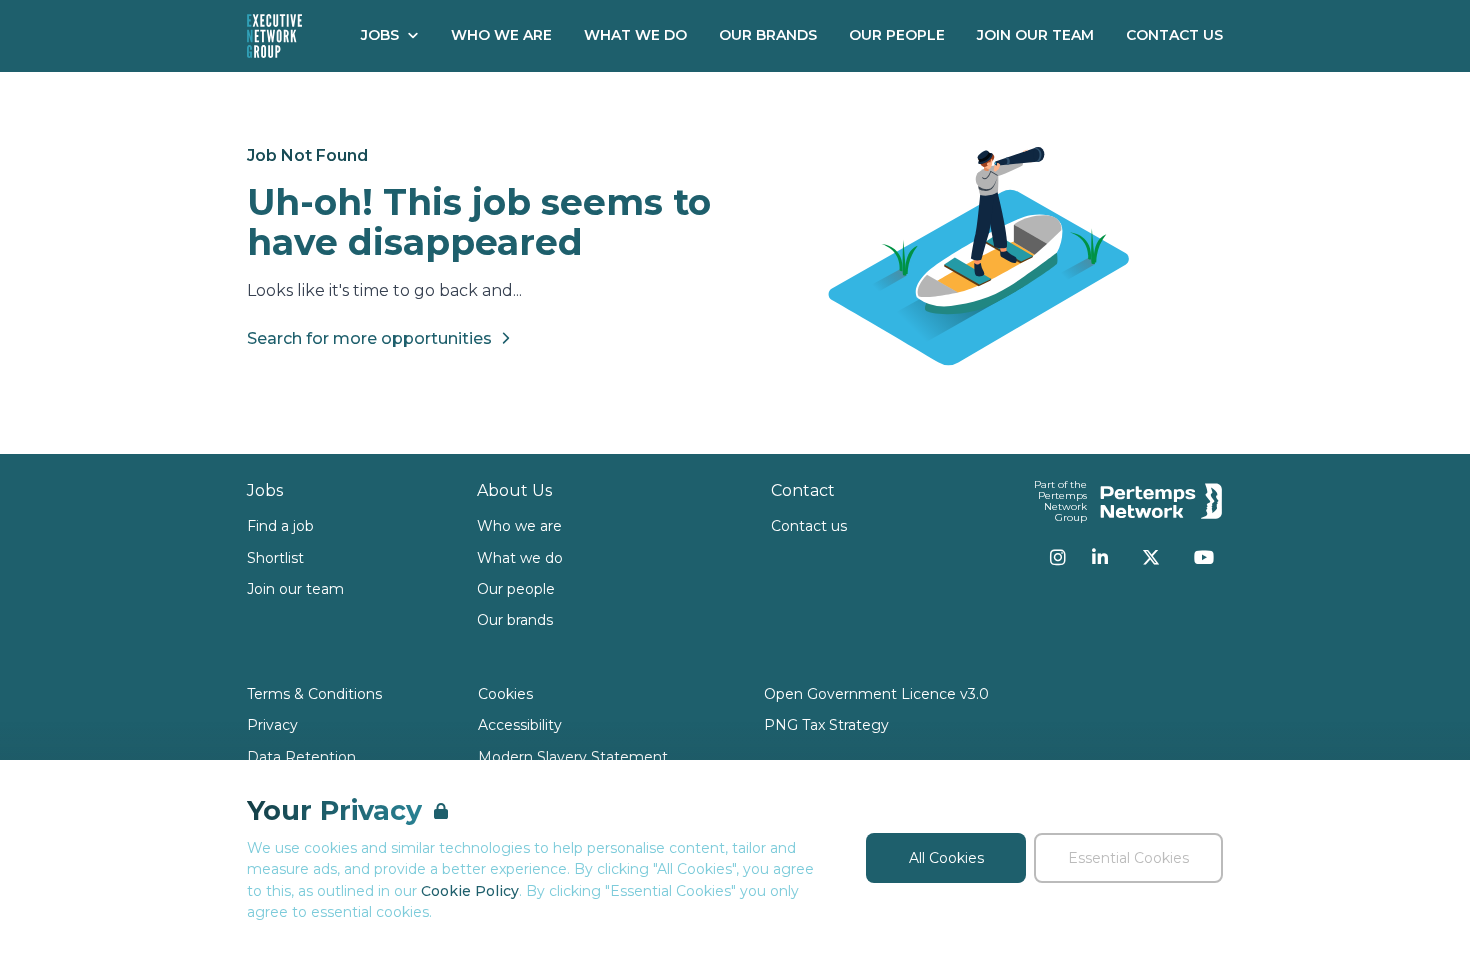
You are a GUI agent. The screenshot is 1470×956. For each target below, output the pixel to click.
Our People (897, 35)
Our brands (515, 620)
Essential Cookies (1128, 858)
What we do (520, 558)
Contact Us (1174, 35)
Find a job (280, 526)
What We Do (635, 35)
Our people (516, 589)
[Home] (274, 36)
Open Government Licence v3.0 (876, 694)
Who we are (519, 526)
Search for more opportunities (369, 338)
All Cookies (946, 858)
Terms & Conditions (314, 694)
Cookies (505, 694)
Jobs (380, 35)
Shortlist (275, 558)
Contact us (809, 526)
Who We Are (501, 35)
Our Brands (768, 35)
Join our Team (1035, 35)
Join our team (295, 589)
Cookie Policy (470, 891)
